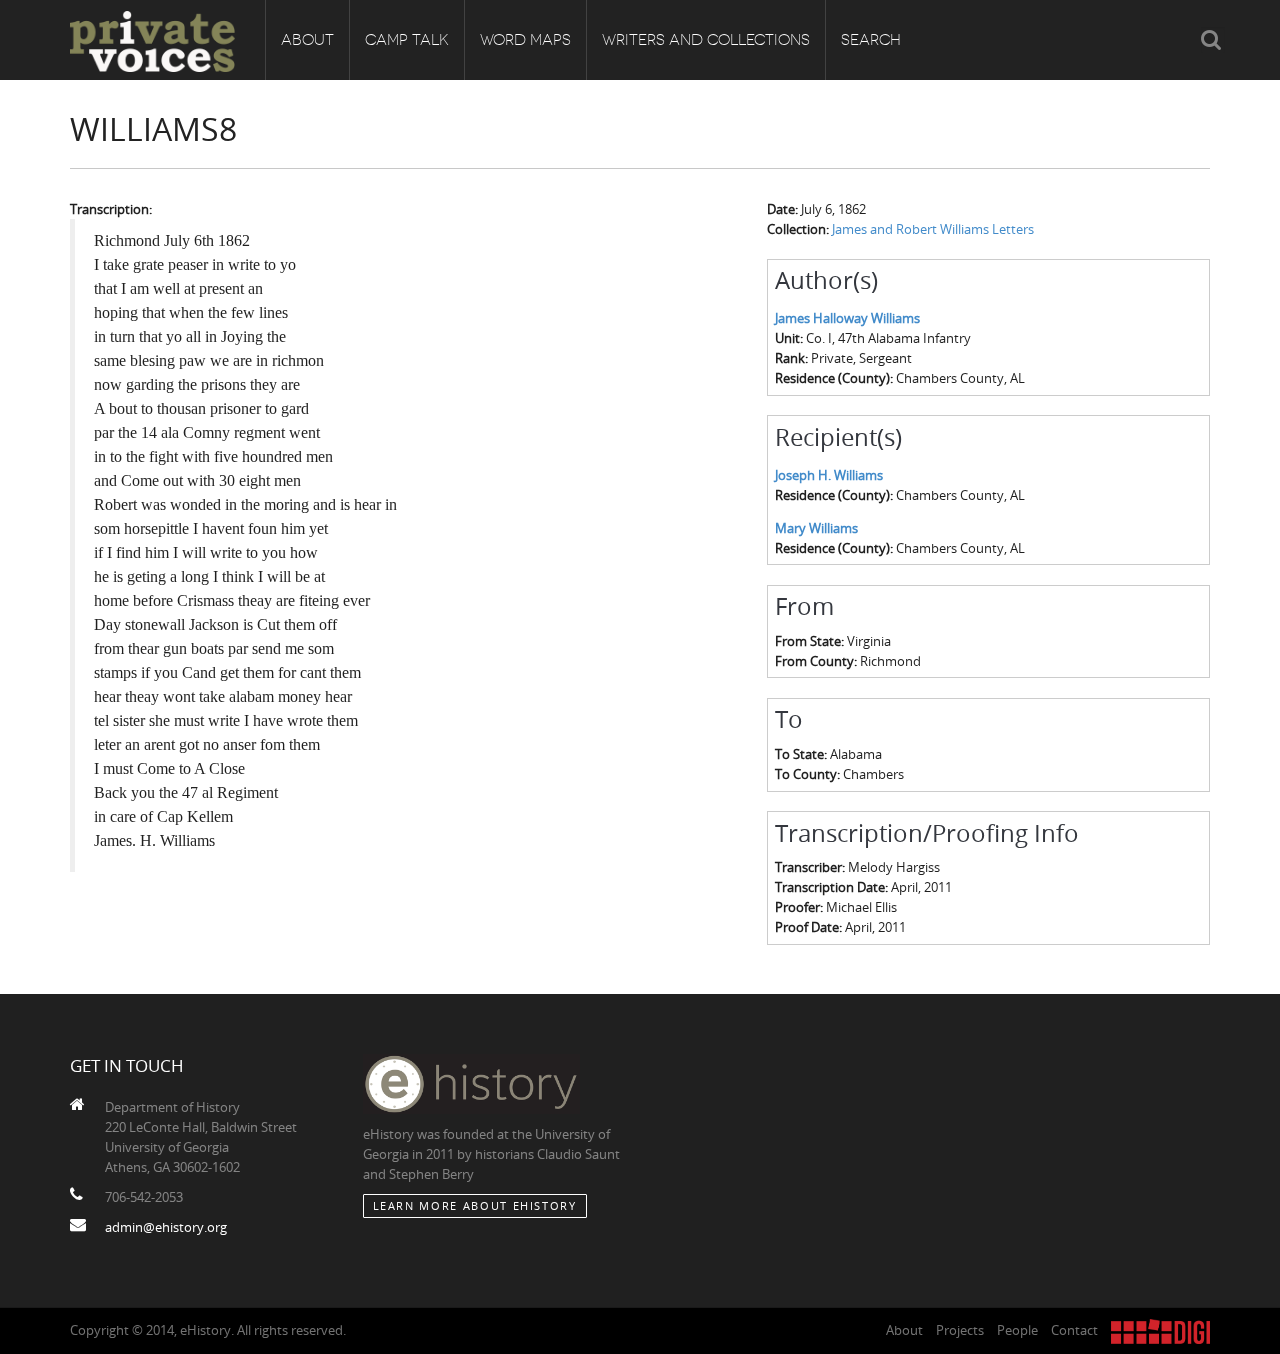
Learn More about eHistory (475, 1205)
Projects (960, 1330)
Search (871, 40)
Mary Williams (816, 528)
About (307, 40)
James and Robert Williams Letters (933, 229)
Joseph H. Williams (829, 475)
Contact (1074, 1330)
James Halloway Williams (847, 318)
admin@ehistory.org (166, 1227)
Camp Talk (407, 40)
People (1017, 1330)
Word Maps (525, 40)
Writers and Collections (706, 40)
